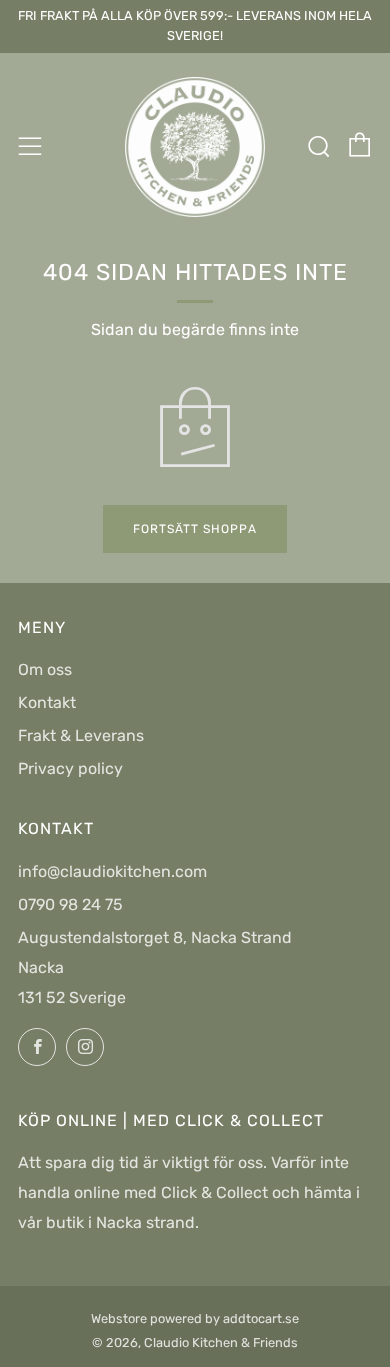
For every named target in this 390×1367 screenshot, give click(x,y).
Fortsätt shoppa (195, 529)
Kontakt (47, 702)
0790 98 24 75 (70, 904)
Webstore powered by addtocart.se (195, 1318)
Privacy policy (70, 768)
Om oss (45, 669)
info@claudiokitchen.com (112, 871)
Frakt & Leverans (81, 735)
